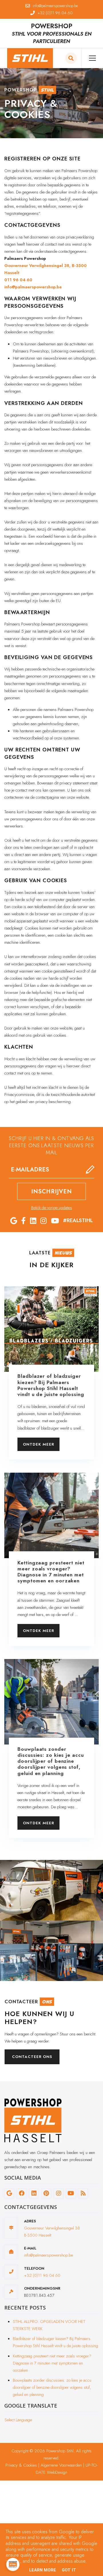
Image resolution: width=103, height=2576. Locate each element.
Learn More (43, 2570)
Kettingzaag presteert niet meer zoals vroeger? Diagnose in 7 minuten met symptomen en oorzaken (52, 2363)
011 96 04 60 (18, 280)
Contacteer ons (32, 2057)
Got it (69, 2570)
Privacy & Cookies (21, 2465)
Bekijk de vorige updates (52, 1208)
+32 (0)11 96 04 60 (42, 2275)
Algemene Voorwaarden (61, 2465)
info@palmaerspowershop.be (33, 287)
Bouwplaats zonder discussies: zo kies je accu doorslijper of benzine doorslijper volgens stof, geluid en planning (52, 2387)
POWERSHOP (52, 26)
